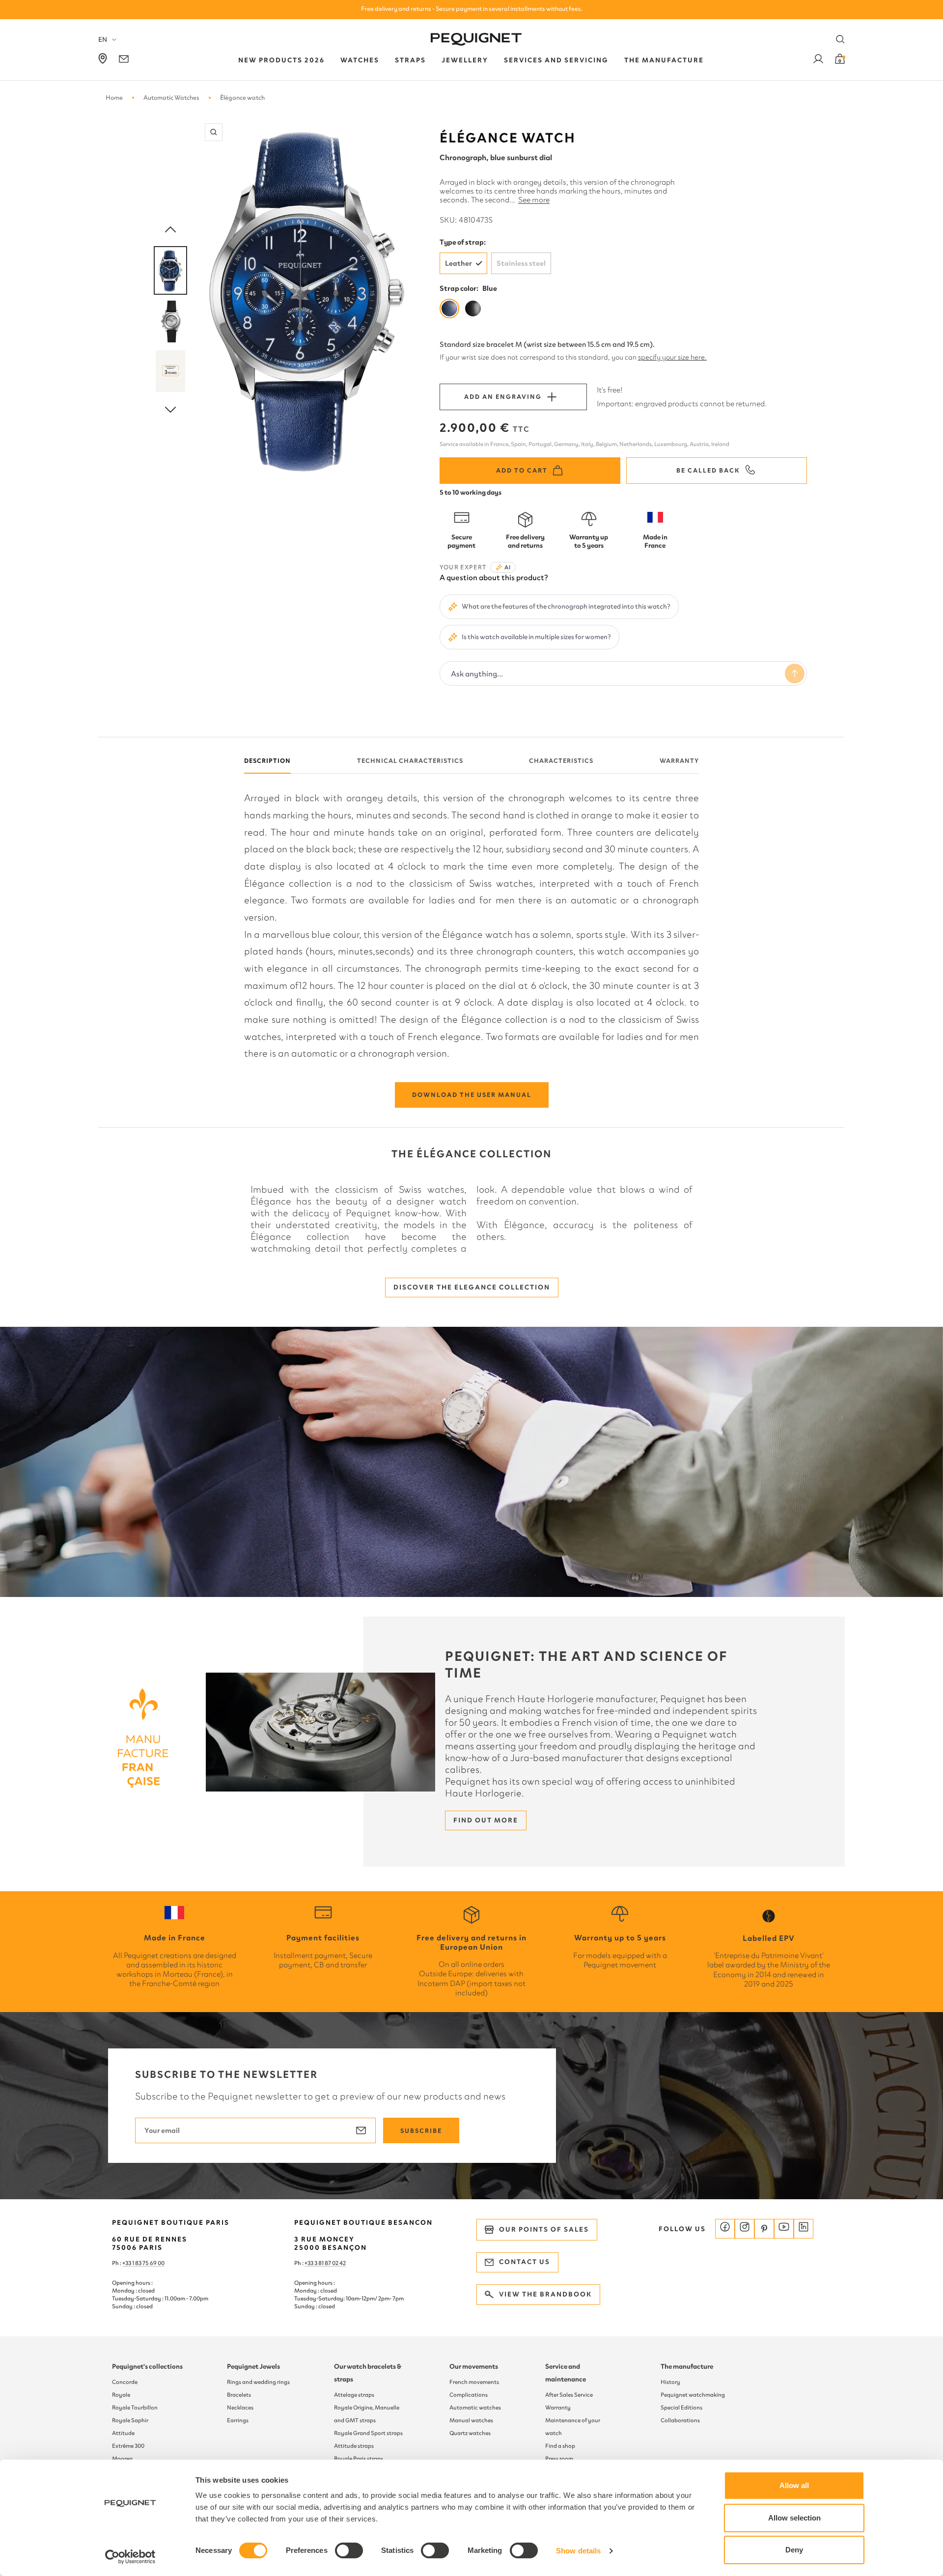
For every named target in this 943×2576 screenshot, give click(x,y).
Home (114, 98)
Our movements (474, 2366)
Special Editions (681, 2408)
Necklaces (240, 2408)
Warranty (679, 761)
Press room (559, 2459)
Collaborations (680, 2420)
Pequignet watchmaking (693, 2395)
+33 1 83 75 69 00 (143, 2263)
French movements (474, 2382)
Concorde (125, 2382)
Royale (121, 2395)
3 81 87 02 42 (330, 2263)
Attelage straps (354, 2395)
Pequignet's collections (147, 2366)
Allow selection (794, 2518)
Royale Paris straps (359, 2459)
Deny (794, 2550)
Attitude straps (354, 2446)
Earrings (238, 2420)
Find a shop (560, 2446)
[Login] (818, 61)
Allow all (794, 2485)
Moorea (122, 2459)
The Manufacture (664, 60)
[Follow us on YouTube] (784, 2229)
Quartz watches (470, 2433)
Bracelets (239, 2395)
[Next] (170, 410)
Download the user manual (472, 1095)
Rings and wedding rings (258, 2382)
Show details (578, 2551)
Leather (458, 263)
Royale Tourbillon (135, 2408)
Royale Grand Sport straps (368, 2433)
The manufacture (687, 2366)
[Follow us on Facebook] (725, 2229)
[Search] (840, 39)
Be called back (708, 470)
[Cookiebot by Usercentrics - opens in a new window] (130, 2557)
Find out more (486, 1820)
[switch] (349, 2550)
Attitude (123, 2433)
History (670, 2382)
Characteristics (561, 761)
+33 (309, 2263)
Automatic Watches (171, 98)
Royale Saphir (130, 2420)
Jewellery (465, 60)
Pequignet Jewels (253, 2366)
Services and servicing (556, 60)
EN (103, 40)
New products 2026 (281, 60)
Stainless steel (521, 263)
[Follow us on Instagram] (745, 2229)
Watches (360, 60)
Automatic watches (475, 2408)
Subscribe (421, 2131)
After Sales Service (569, 2395)
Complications (469, 2395)
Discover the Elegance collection (472, 1287)
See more (534, 200)
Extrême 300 (128, 2446)
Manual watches (471, 2420)
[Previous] (170, 230)
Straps (410, 60)
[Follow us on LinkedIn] (804, 2229)
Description (267, 761)
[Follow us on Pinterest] (764, 2229)
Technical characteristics (410, 761)
